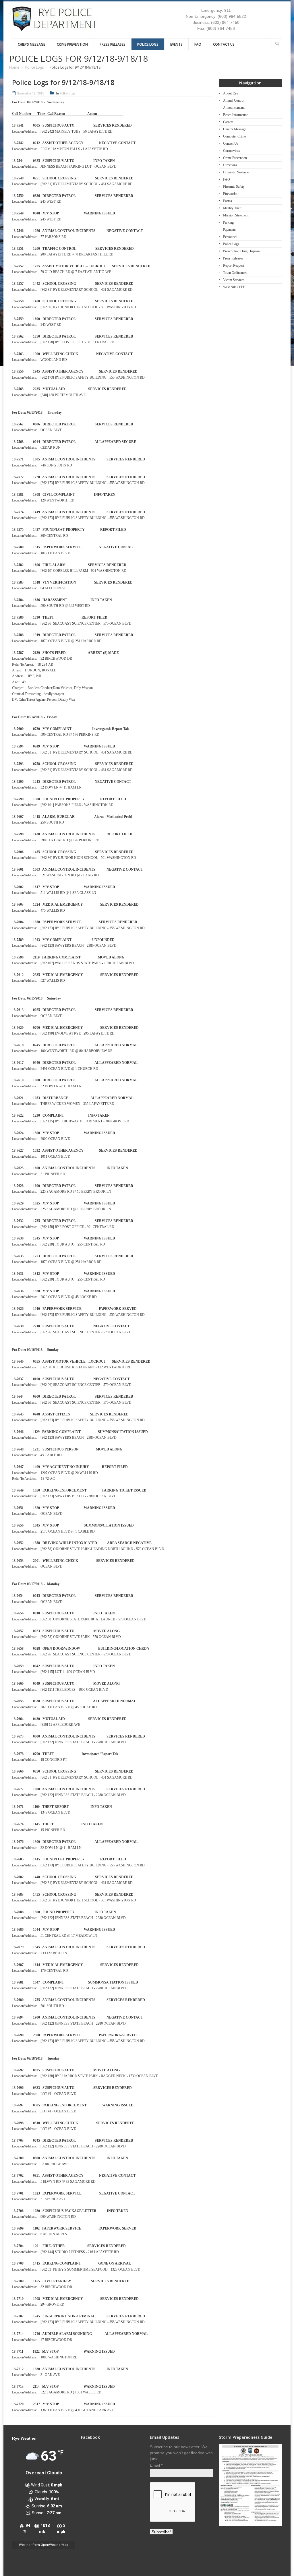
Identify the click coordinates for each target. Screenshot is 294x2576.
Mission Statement (236, 215)
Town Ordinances (235, 273)
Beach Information (236, 115)
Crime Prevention (72, 44)
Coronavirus (232, 151)
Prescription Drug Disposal (242, 251)
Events (176, 44)
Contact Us (224, 44)
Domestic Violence (236, 172)
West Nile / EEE (234, 287)
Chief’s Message (31, 44)
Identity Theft (232, 208)
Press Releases (113, 44)
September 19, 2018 (31, 93)
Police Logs (148, 44)
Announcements (234, 108)
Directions (230, 165)
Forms (228, 201)
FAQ (198, 44)
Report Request (234, 266)
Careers (228, 122)
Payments (230, 230)
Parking (228, 222)
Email (156, 2465)
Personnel (230, 237)
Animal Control (234, 100)
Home (14, 67)
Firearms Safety (234, 187)
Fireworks (230, 194)
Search (277, 43)
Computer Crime (234, 136)
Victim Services (234, 280)
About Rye (231, 93)
